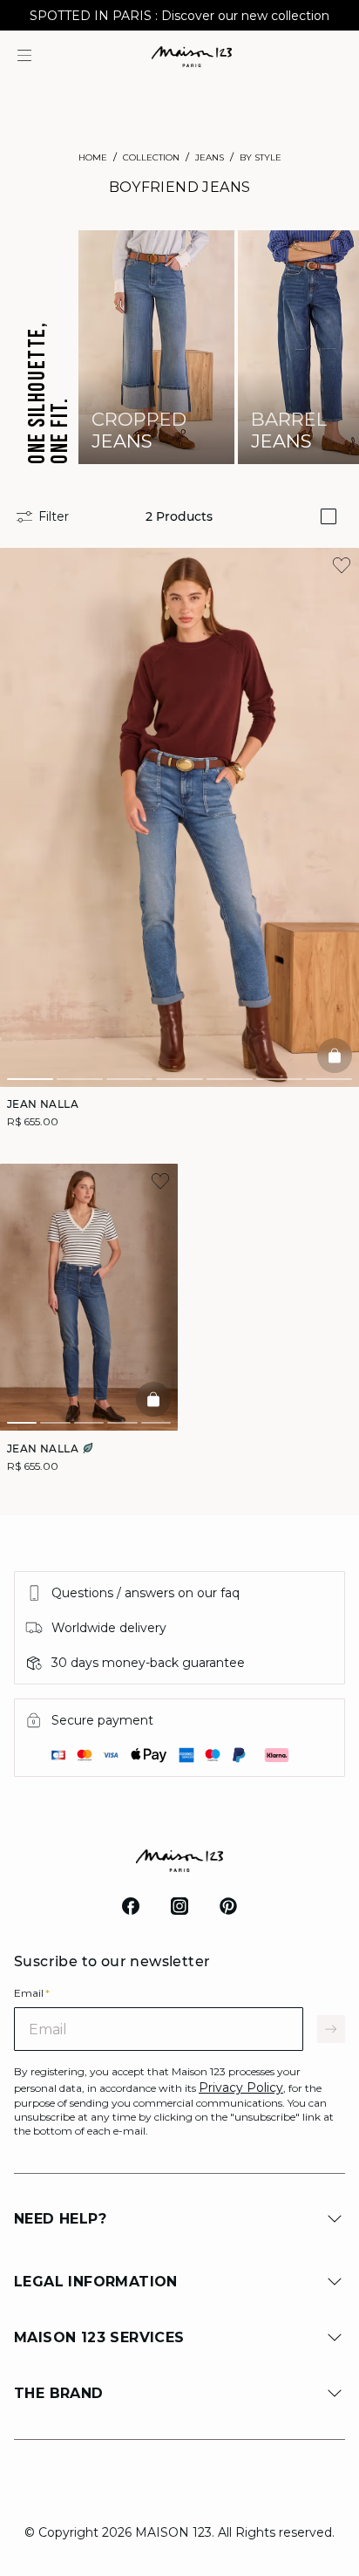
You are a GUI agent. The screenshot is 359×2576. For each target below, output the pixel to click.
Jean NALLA (43, 1104)
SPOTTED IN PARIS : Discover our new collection (179, 16)
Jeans (210, 157)
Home (93, 157)
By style (261, 157)
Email (32, 1993)
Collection (151, 157)
